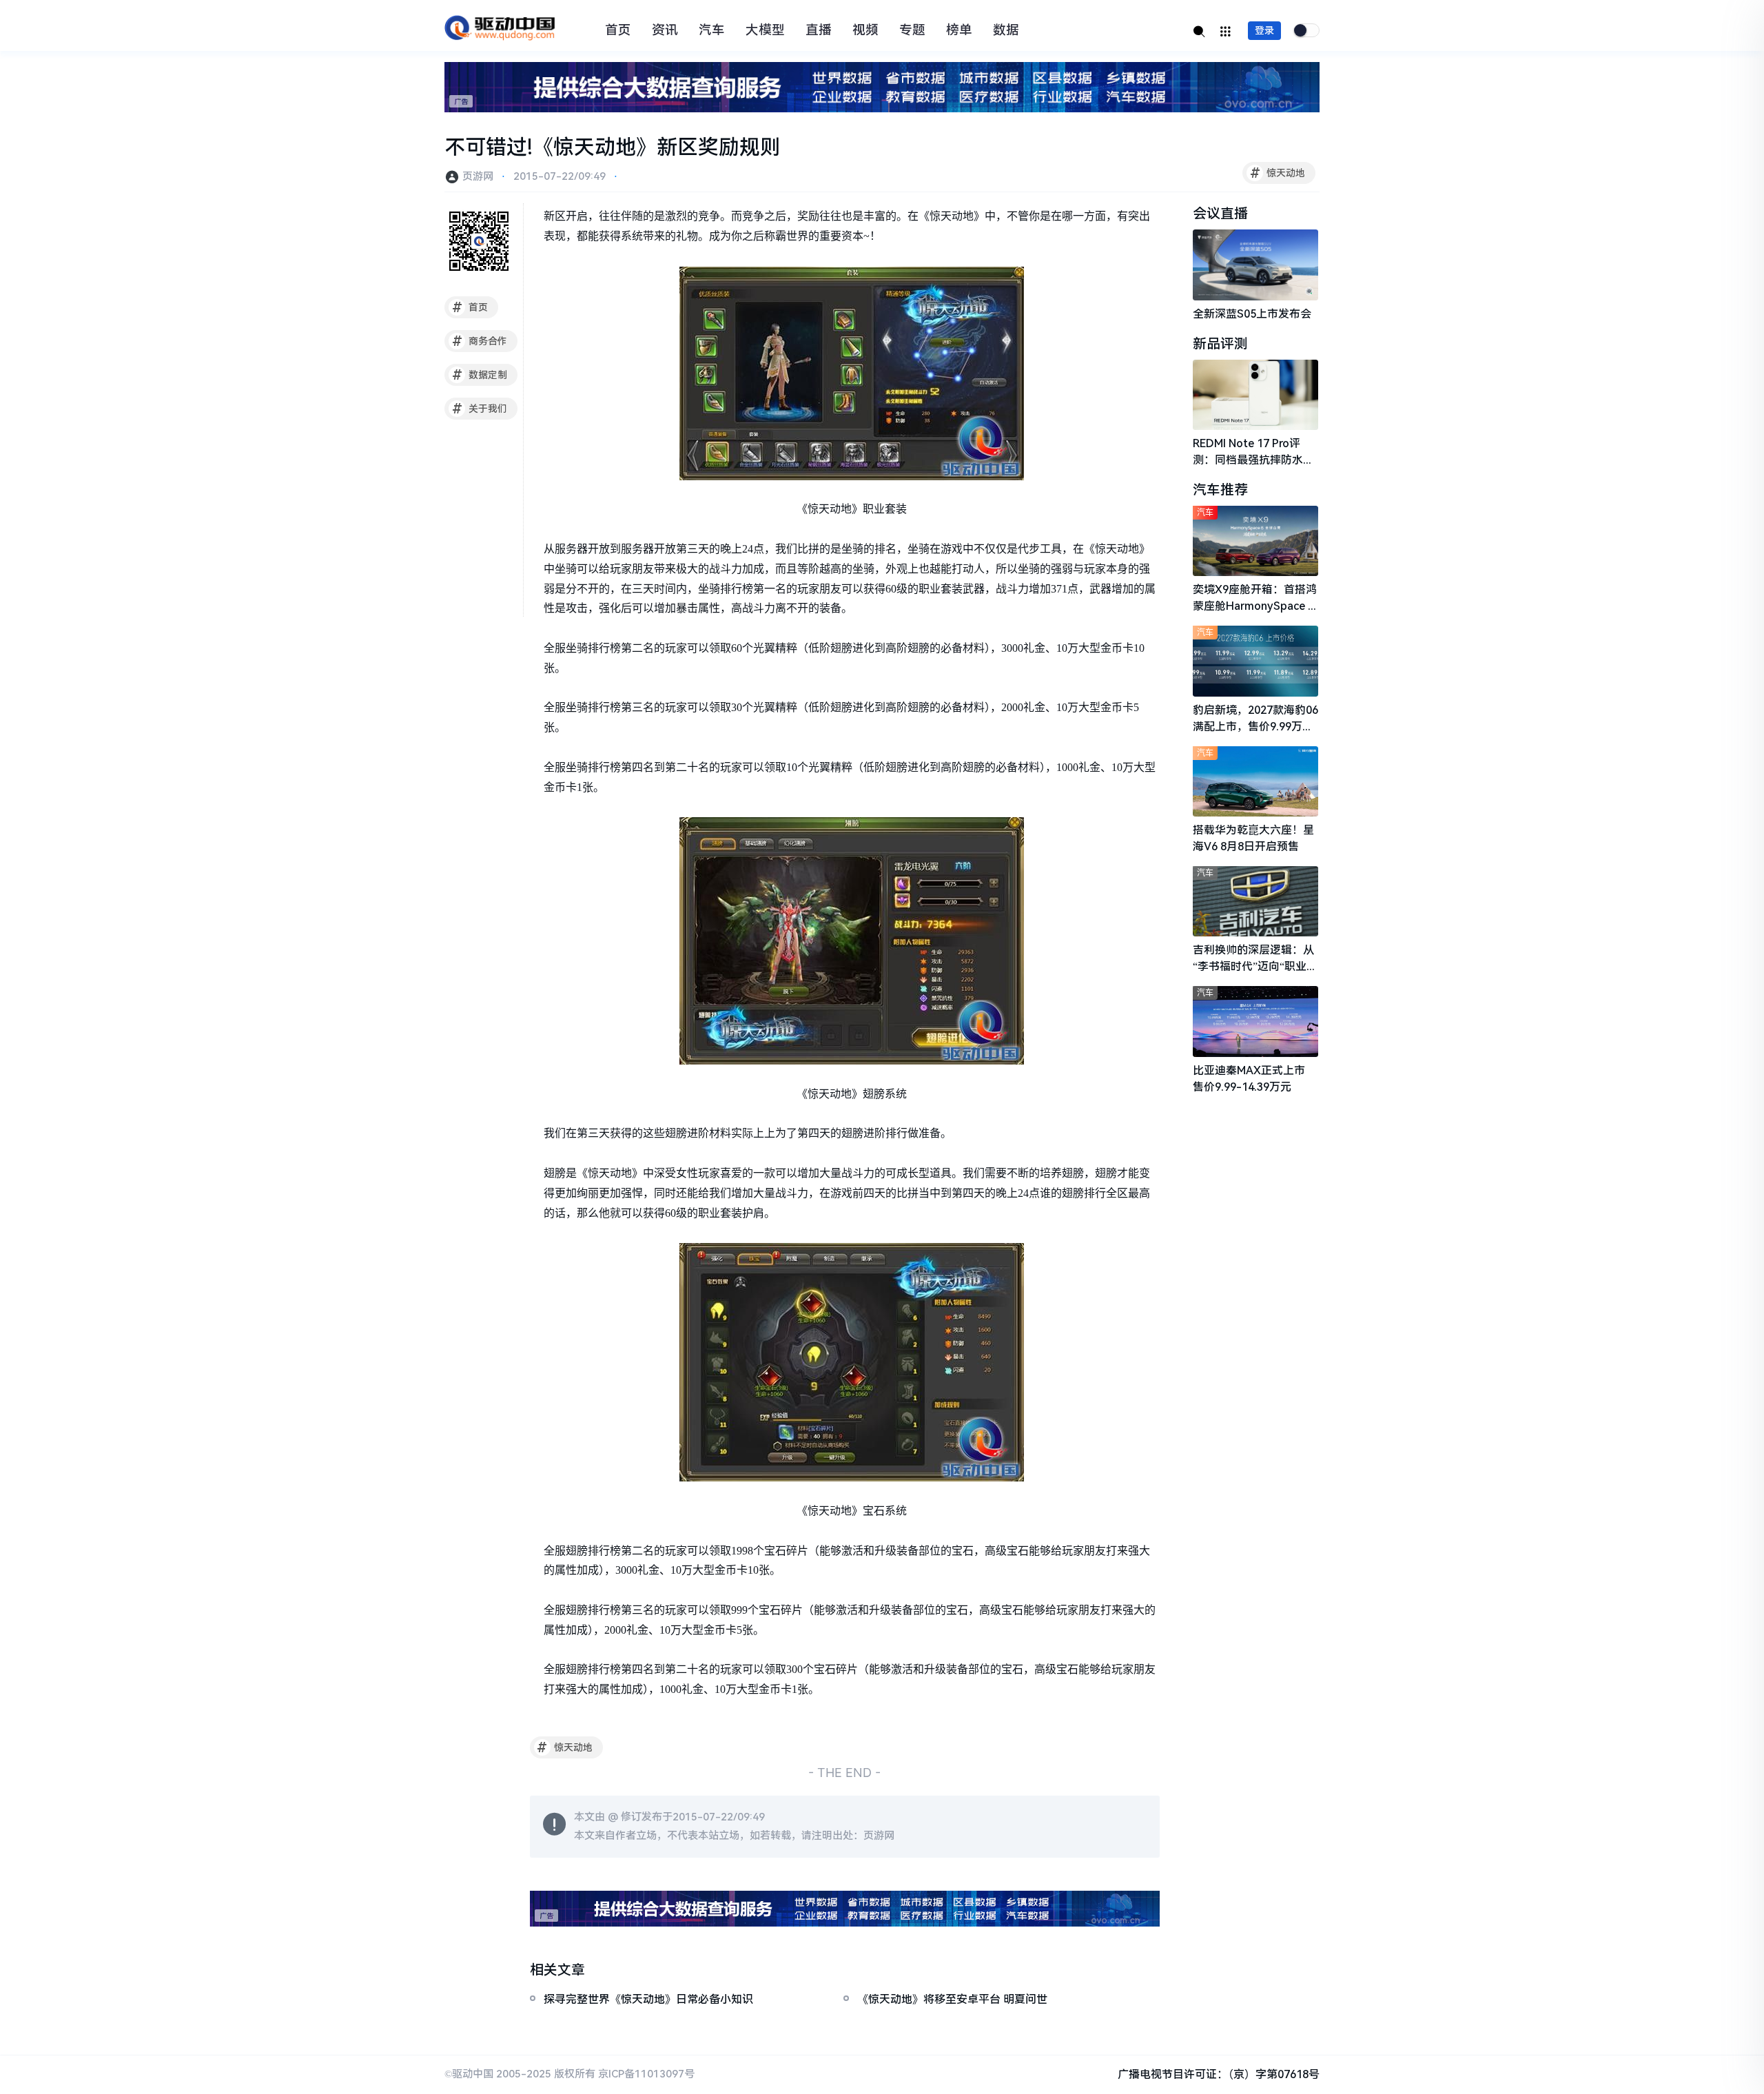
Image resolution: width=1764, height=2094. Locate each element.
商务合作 (480, 341)
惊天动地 (1278, 173)
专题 (912, 30)
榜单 (959, 30)
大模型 (765, 30)
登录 (1264, 30)
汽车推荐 (1220, 490)
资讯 (665, 30)
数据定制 (480, 375)
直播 (819, 30)
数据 (1006, 30)
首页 (618, 30)
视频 (865, 30)
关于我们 (480, 409)
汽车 (712, 30)
